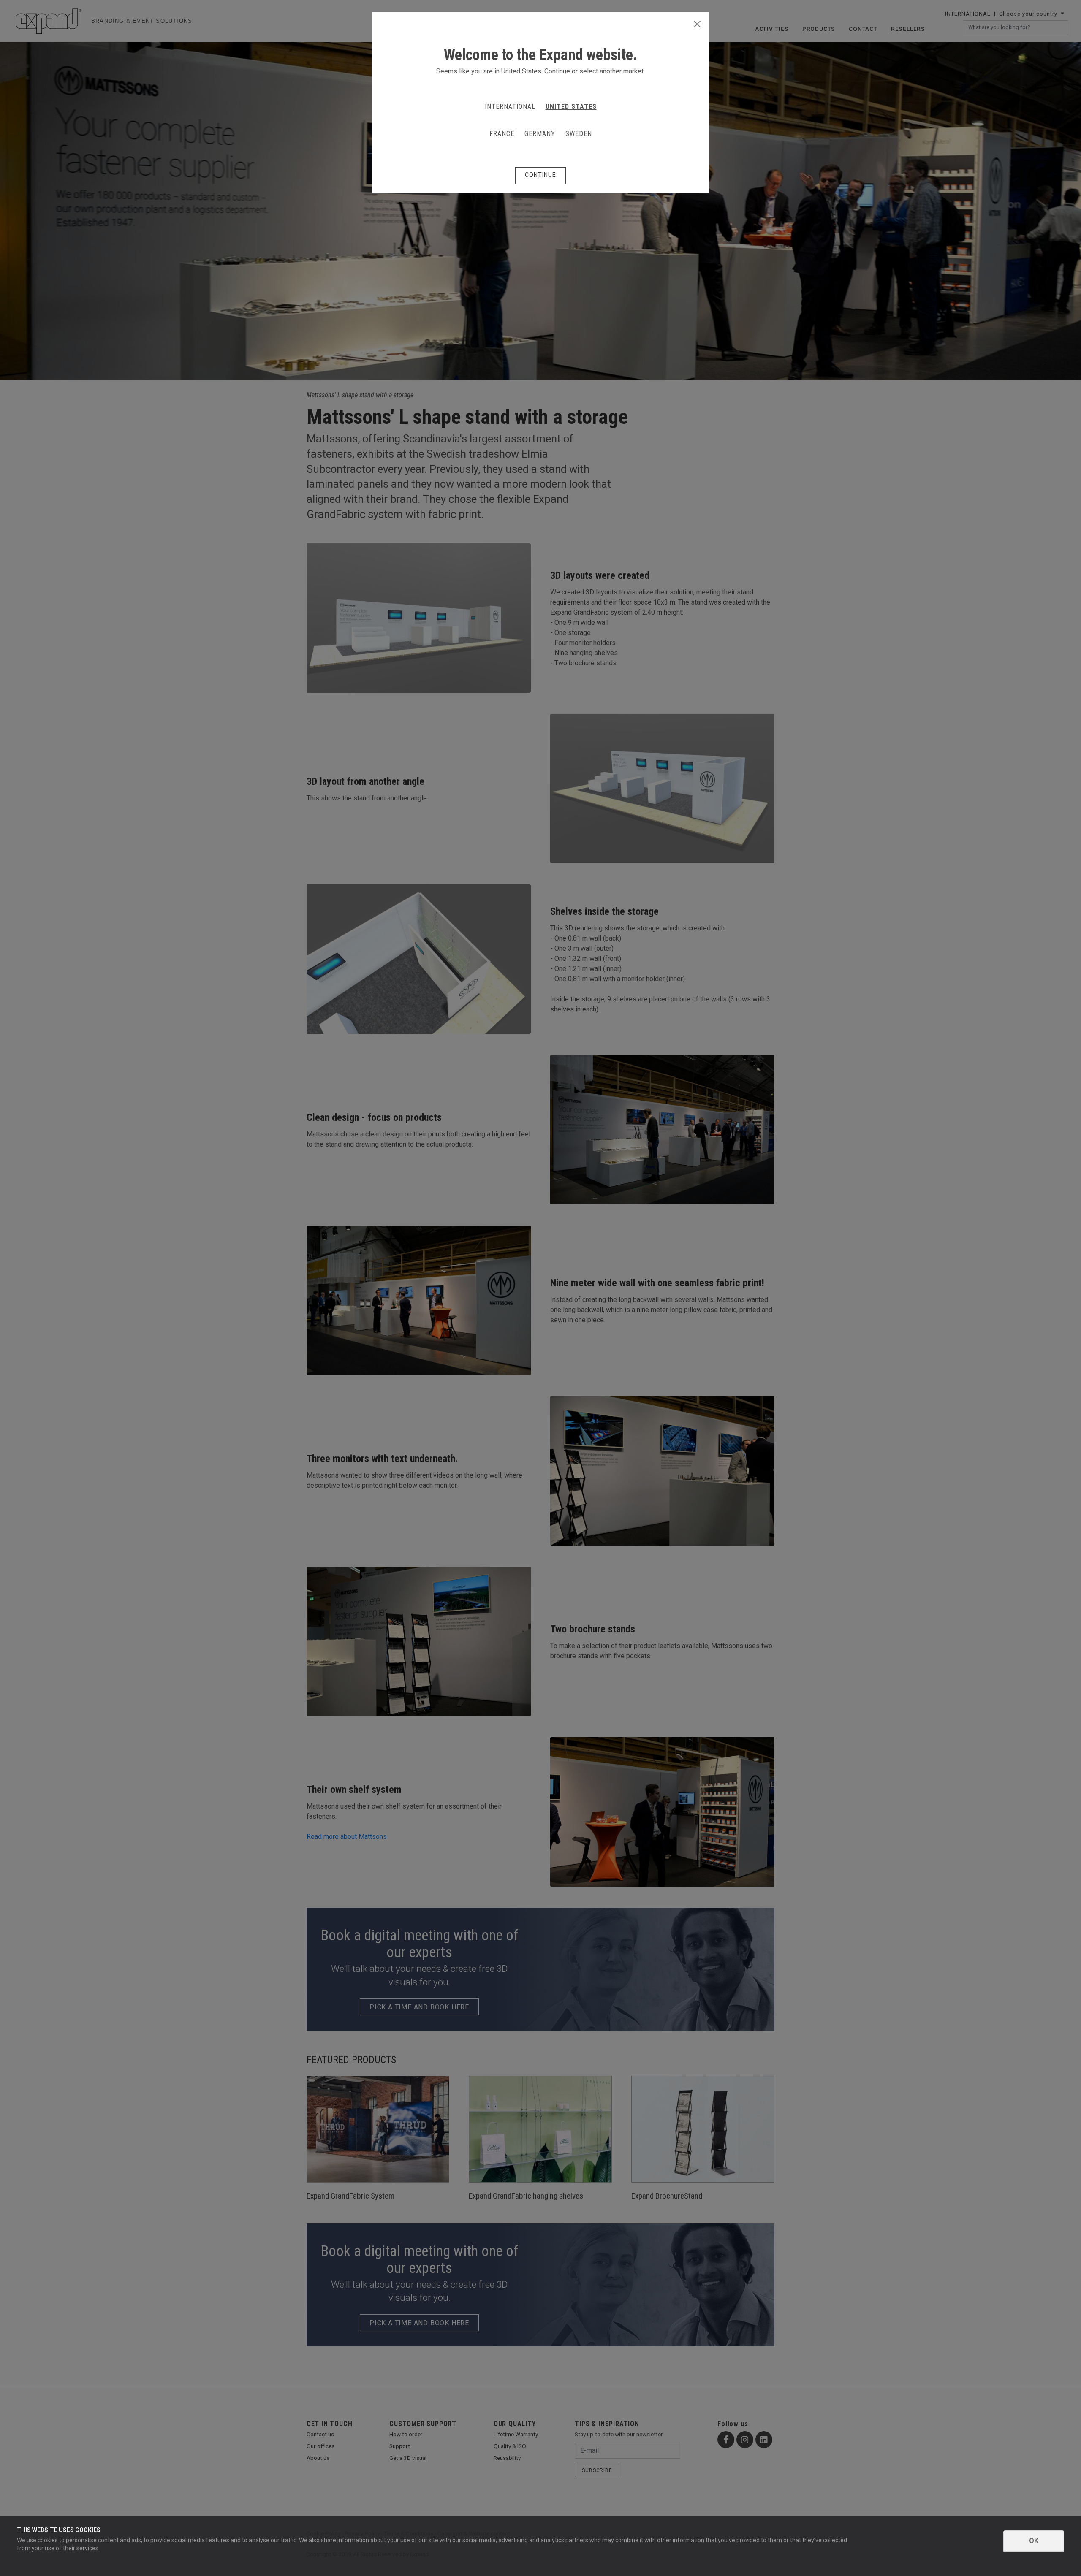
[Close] (697, 24)
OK (1034, 2541)
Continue (540, 175)
